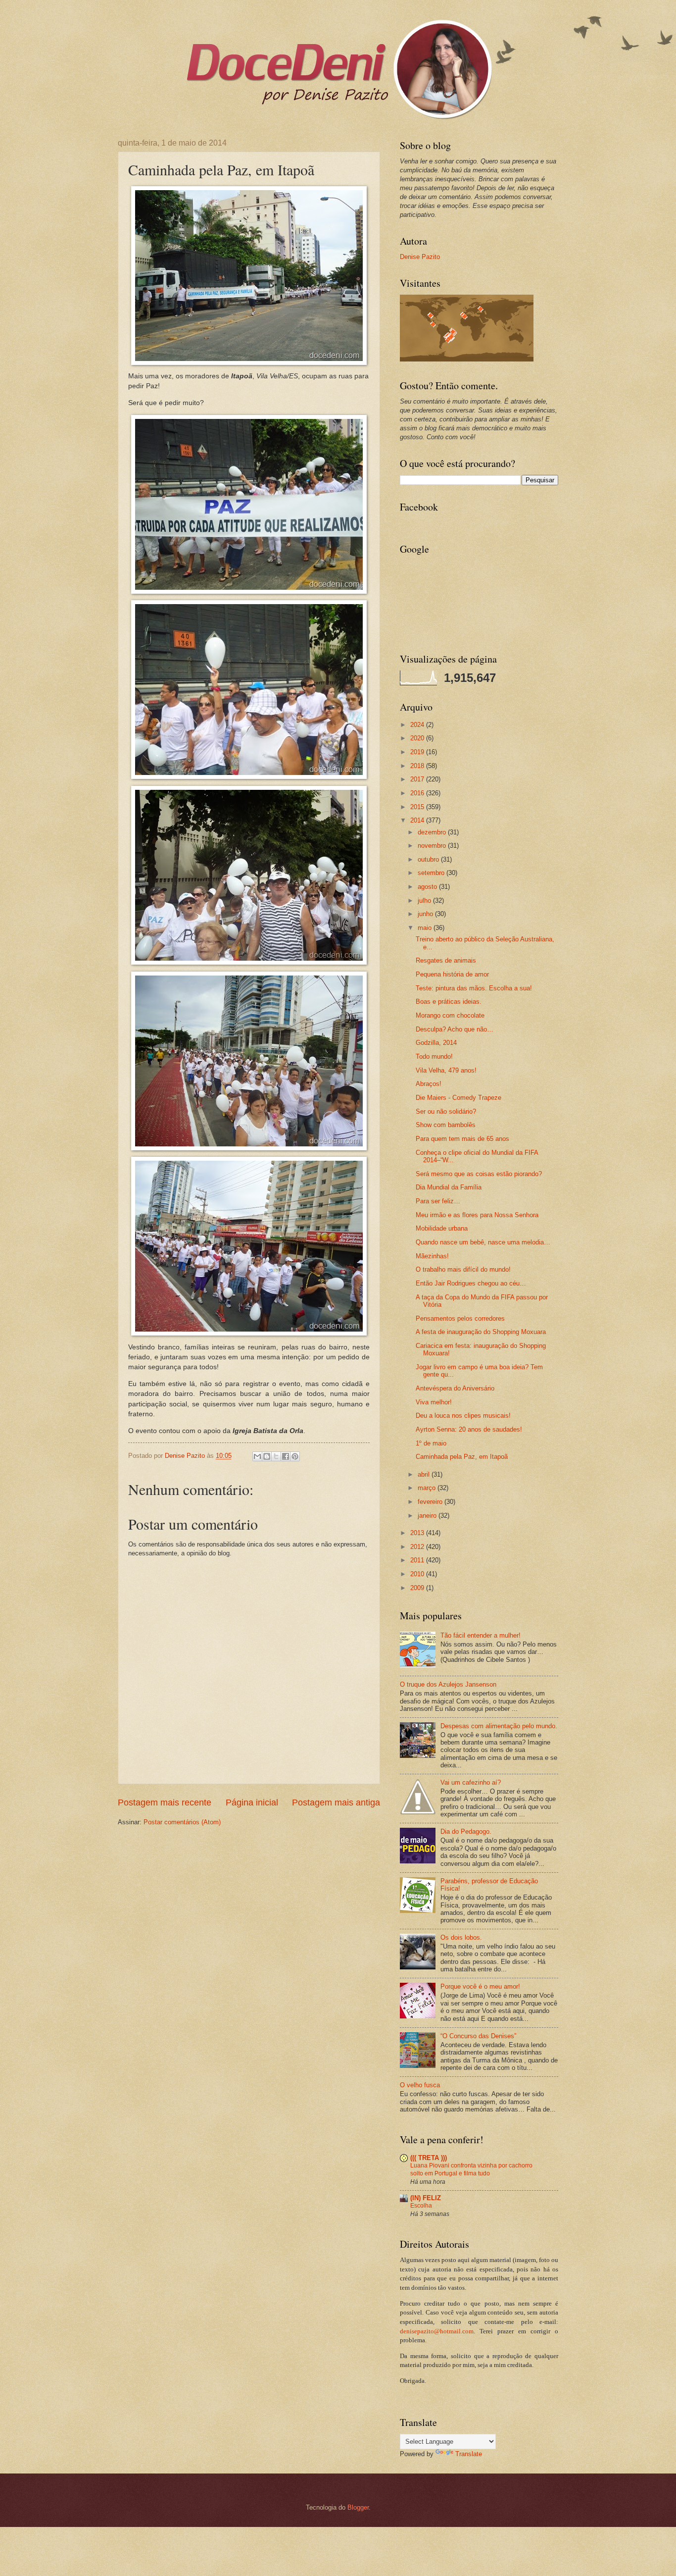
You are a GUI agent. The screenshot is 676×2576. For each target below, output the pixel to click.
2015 (418, 807)
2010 (418, 1574)
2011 (418, 1560)
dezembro (433, 832)
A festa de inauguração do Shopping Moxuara (481, 1332)
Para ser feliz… (438, 1201)
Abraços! (429, 1084)
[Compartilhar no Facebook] (286, 1456)
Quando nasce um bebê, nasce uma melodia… (483, 1242)
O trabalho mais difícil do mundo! (463, 1269)
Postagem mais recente (165, 1803)
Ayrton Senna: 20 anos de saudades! (469, 1429)
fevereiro (431, 1502)
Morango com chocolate (450, 1015)
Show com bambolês (446, 1125)
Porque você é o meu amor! (480, 1986)
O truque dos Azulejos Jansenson (448, 1684)
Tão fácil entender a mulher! (481, 1635)
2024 (418, 725)
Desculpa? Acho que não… (455, 1029)
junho (426, 914)
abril (425, 1474)
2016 (418, 793)
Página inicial (252, 1803)
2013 (418, 1533)
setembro (432, 873)
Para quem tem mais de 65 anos (462, 1139)
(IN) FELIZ (426, 2198)
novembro (433, 846)
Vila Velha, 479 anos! (446, 1070)
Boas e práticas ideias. (449, 1002)
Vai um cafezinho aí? (471, 1782)
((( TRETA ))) (429, 2158)
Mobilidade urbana (442, 1228)
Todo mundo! (434, 1056)
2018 (418, 766)
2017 (418, 779)
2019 (418, 752)
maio (426, 928)
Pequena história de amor (452, 974)
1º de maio (431, 1443)
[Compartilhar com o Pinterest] (295, 1456)
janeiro (428, 1516)
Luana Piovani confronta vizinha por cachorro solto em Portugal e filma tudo (471, 2169)
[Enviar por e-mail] (257, 1456)
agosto (428, 887)
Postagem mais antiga (336, 1803)
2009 (418, 1588)
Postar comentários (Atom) (182, 1822)
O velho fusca (420, 2085)
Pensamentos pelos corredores (460, 1318)
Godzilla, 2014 (436, 1043)
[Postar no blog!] (267, 1456)
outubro (429, 859)
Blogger (358, 2507)
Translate (469, 2454)
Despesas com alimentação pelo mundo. (499, 1726)
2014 (418, 820)
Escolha (421, 2206)
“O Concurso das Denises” (478, 2036)
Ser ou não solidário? (446, 1111)
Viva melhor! (434, 1402)
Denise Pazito (420, 257)
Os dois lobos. (461, 1937)
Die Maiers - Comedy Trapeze (459, 1098)
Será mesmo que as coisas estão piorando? (479, 1174)
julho (425, 901)
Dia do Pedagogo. (466, 1831)
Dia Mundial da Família (449, 1187)
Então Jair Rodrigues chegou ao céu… (471, 1283)
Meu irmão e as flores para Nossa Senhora (477, 1215)
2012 (418, 1547)
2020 (418, 738)
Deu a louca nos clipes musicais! (463, 1416)
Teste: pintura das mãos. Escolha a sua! (474, 988)
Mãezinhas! (432, 1256)
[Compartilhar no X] (276, 1456)
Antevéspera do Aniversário (455, 1388)
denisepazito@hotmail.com (437, 2331)
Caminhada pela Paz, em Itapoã (462, 1457)
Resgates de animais (446, 960)
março (428, 1488)
